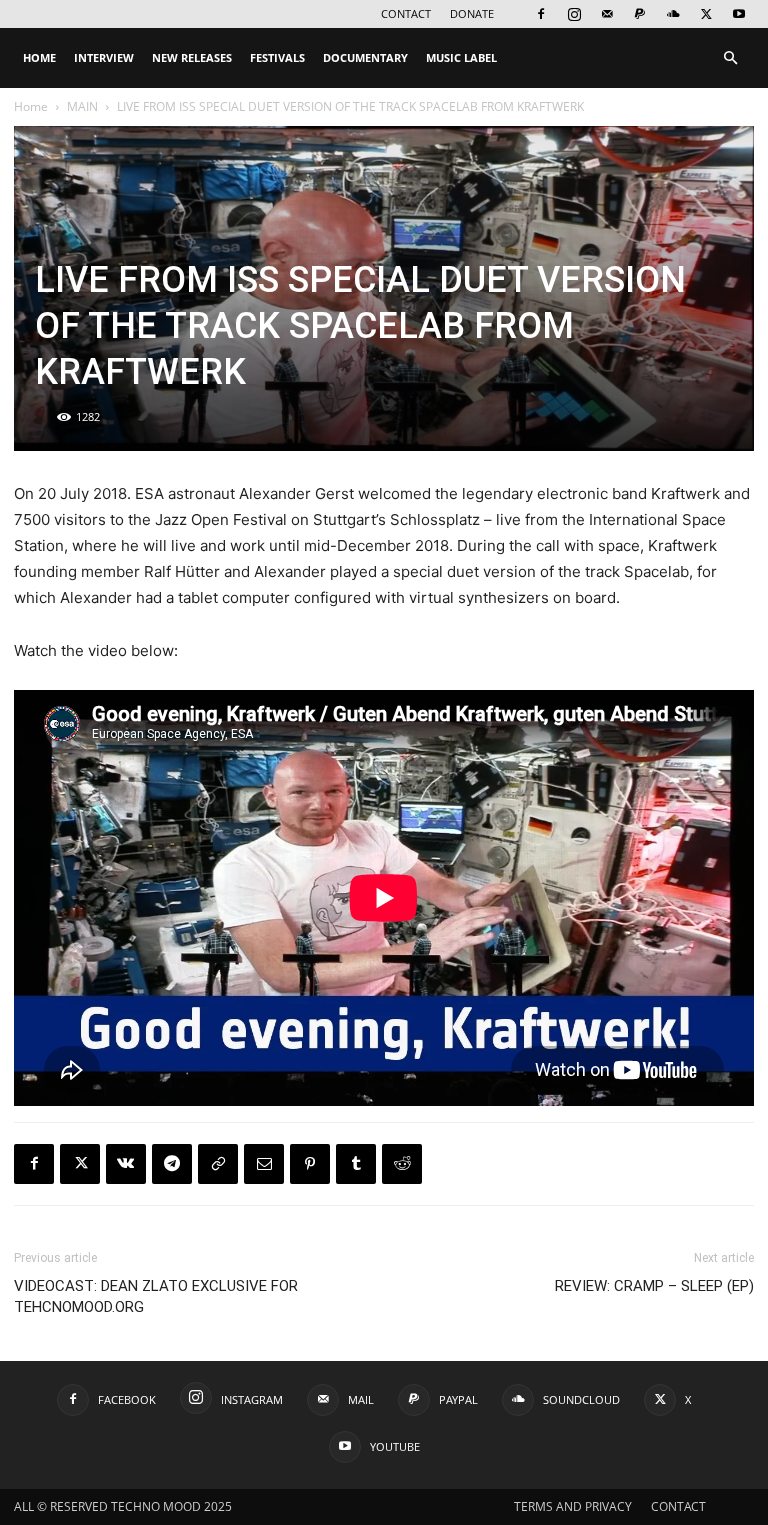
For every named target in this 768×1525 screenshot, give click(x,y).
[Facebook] (541, 14)
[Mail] (607, 14)
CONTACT (406, 13)
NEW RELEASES (192, 57)
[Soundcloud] (673, 14)
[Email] (264, 1164)
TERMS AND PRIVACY (573, 1506)
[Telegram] (172, 1164)
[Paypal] (640, 14)
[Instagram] (574, 14)
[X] (706, 14)
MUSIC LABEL (461, 57)
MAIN (82, 106)
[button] (730, 58)
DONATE (472, 13)
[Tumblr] (356, 1164)
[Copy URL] (218, 1164)
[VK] (126, 1164)
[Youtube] (739, 14)
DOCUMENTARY (365, 57)
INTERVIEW (104, 57)
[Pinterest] (310, 1164)
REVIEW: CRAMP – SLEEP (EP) (654, 1286)
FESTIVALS (277, 57)
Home (31, 106)
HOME (39, 57)
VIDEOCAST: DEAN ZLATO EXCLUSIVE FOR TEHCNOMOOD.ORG (156, 1296)
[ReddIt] (402, 1164)
